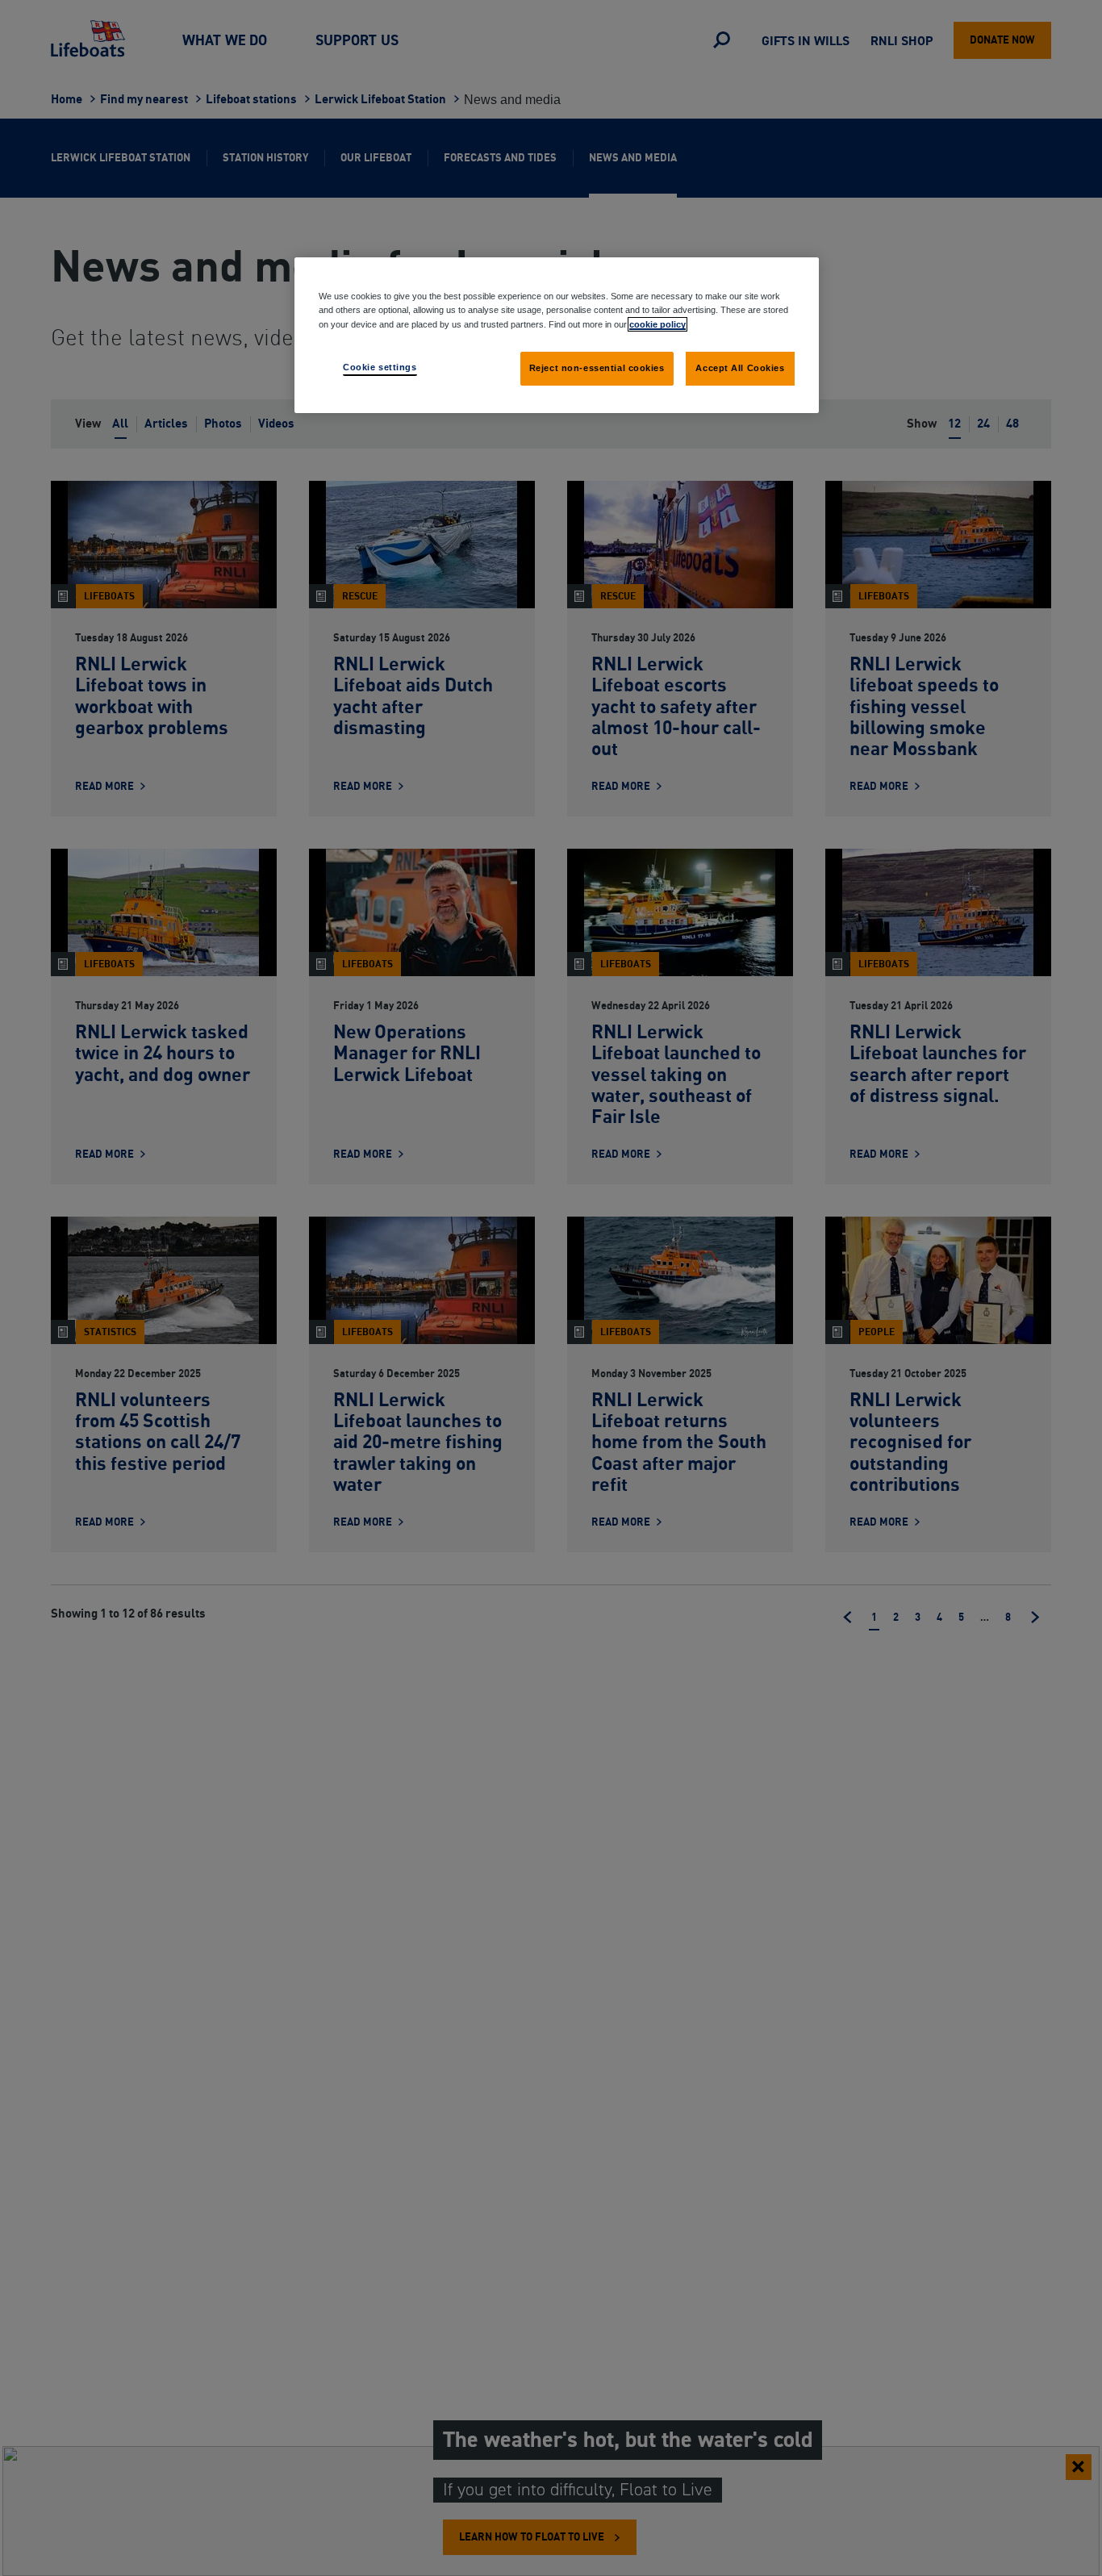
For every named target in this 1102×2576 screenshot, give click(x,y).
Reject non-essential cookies (597, 367)
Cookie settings (380, 366)
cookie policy (657, 324)
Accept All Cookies (740, 367)
